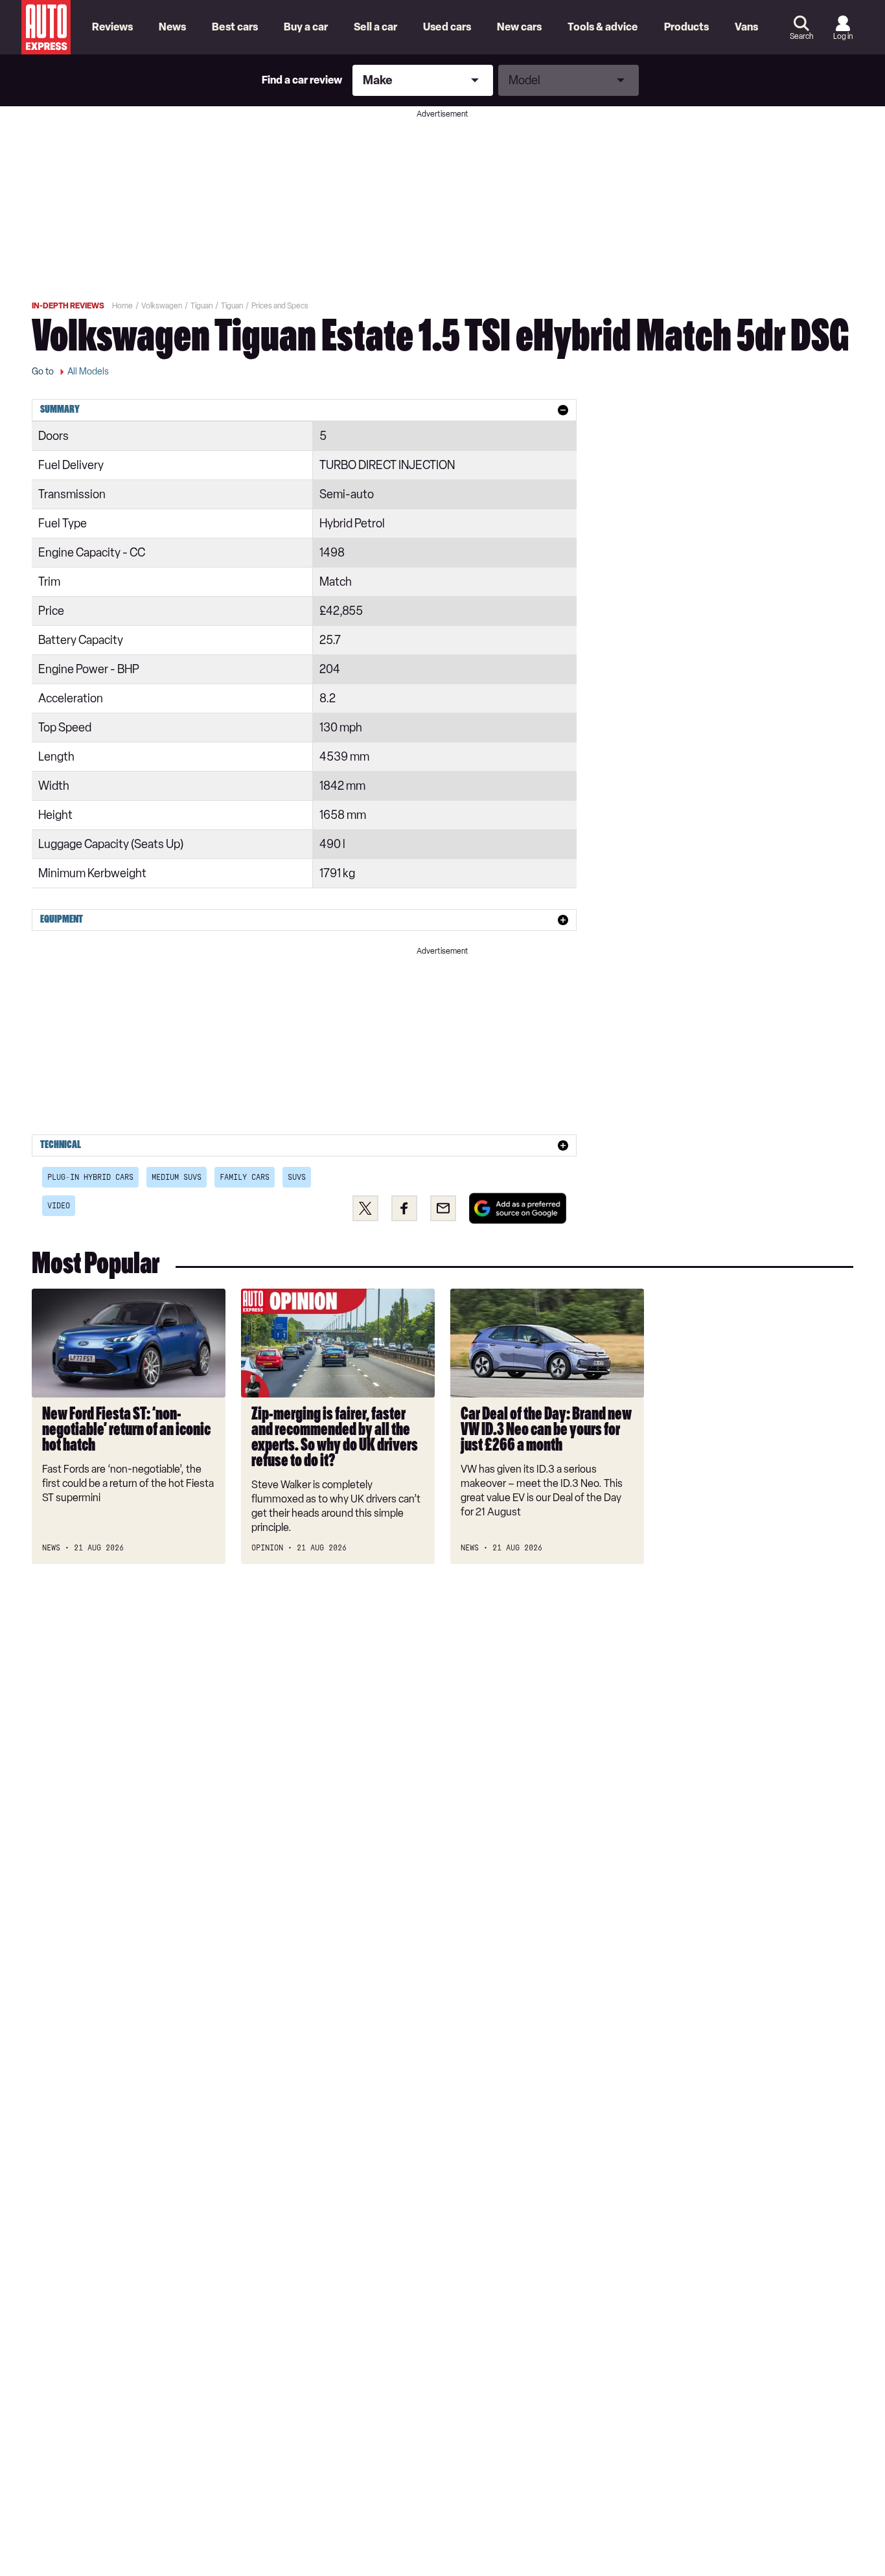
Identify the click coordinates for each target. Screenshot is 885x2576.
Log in (843, 36)
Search (801, 36)
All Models (88, 372)
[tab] (304, 410)
